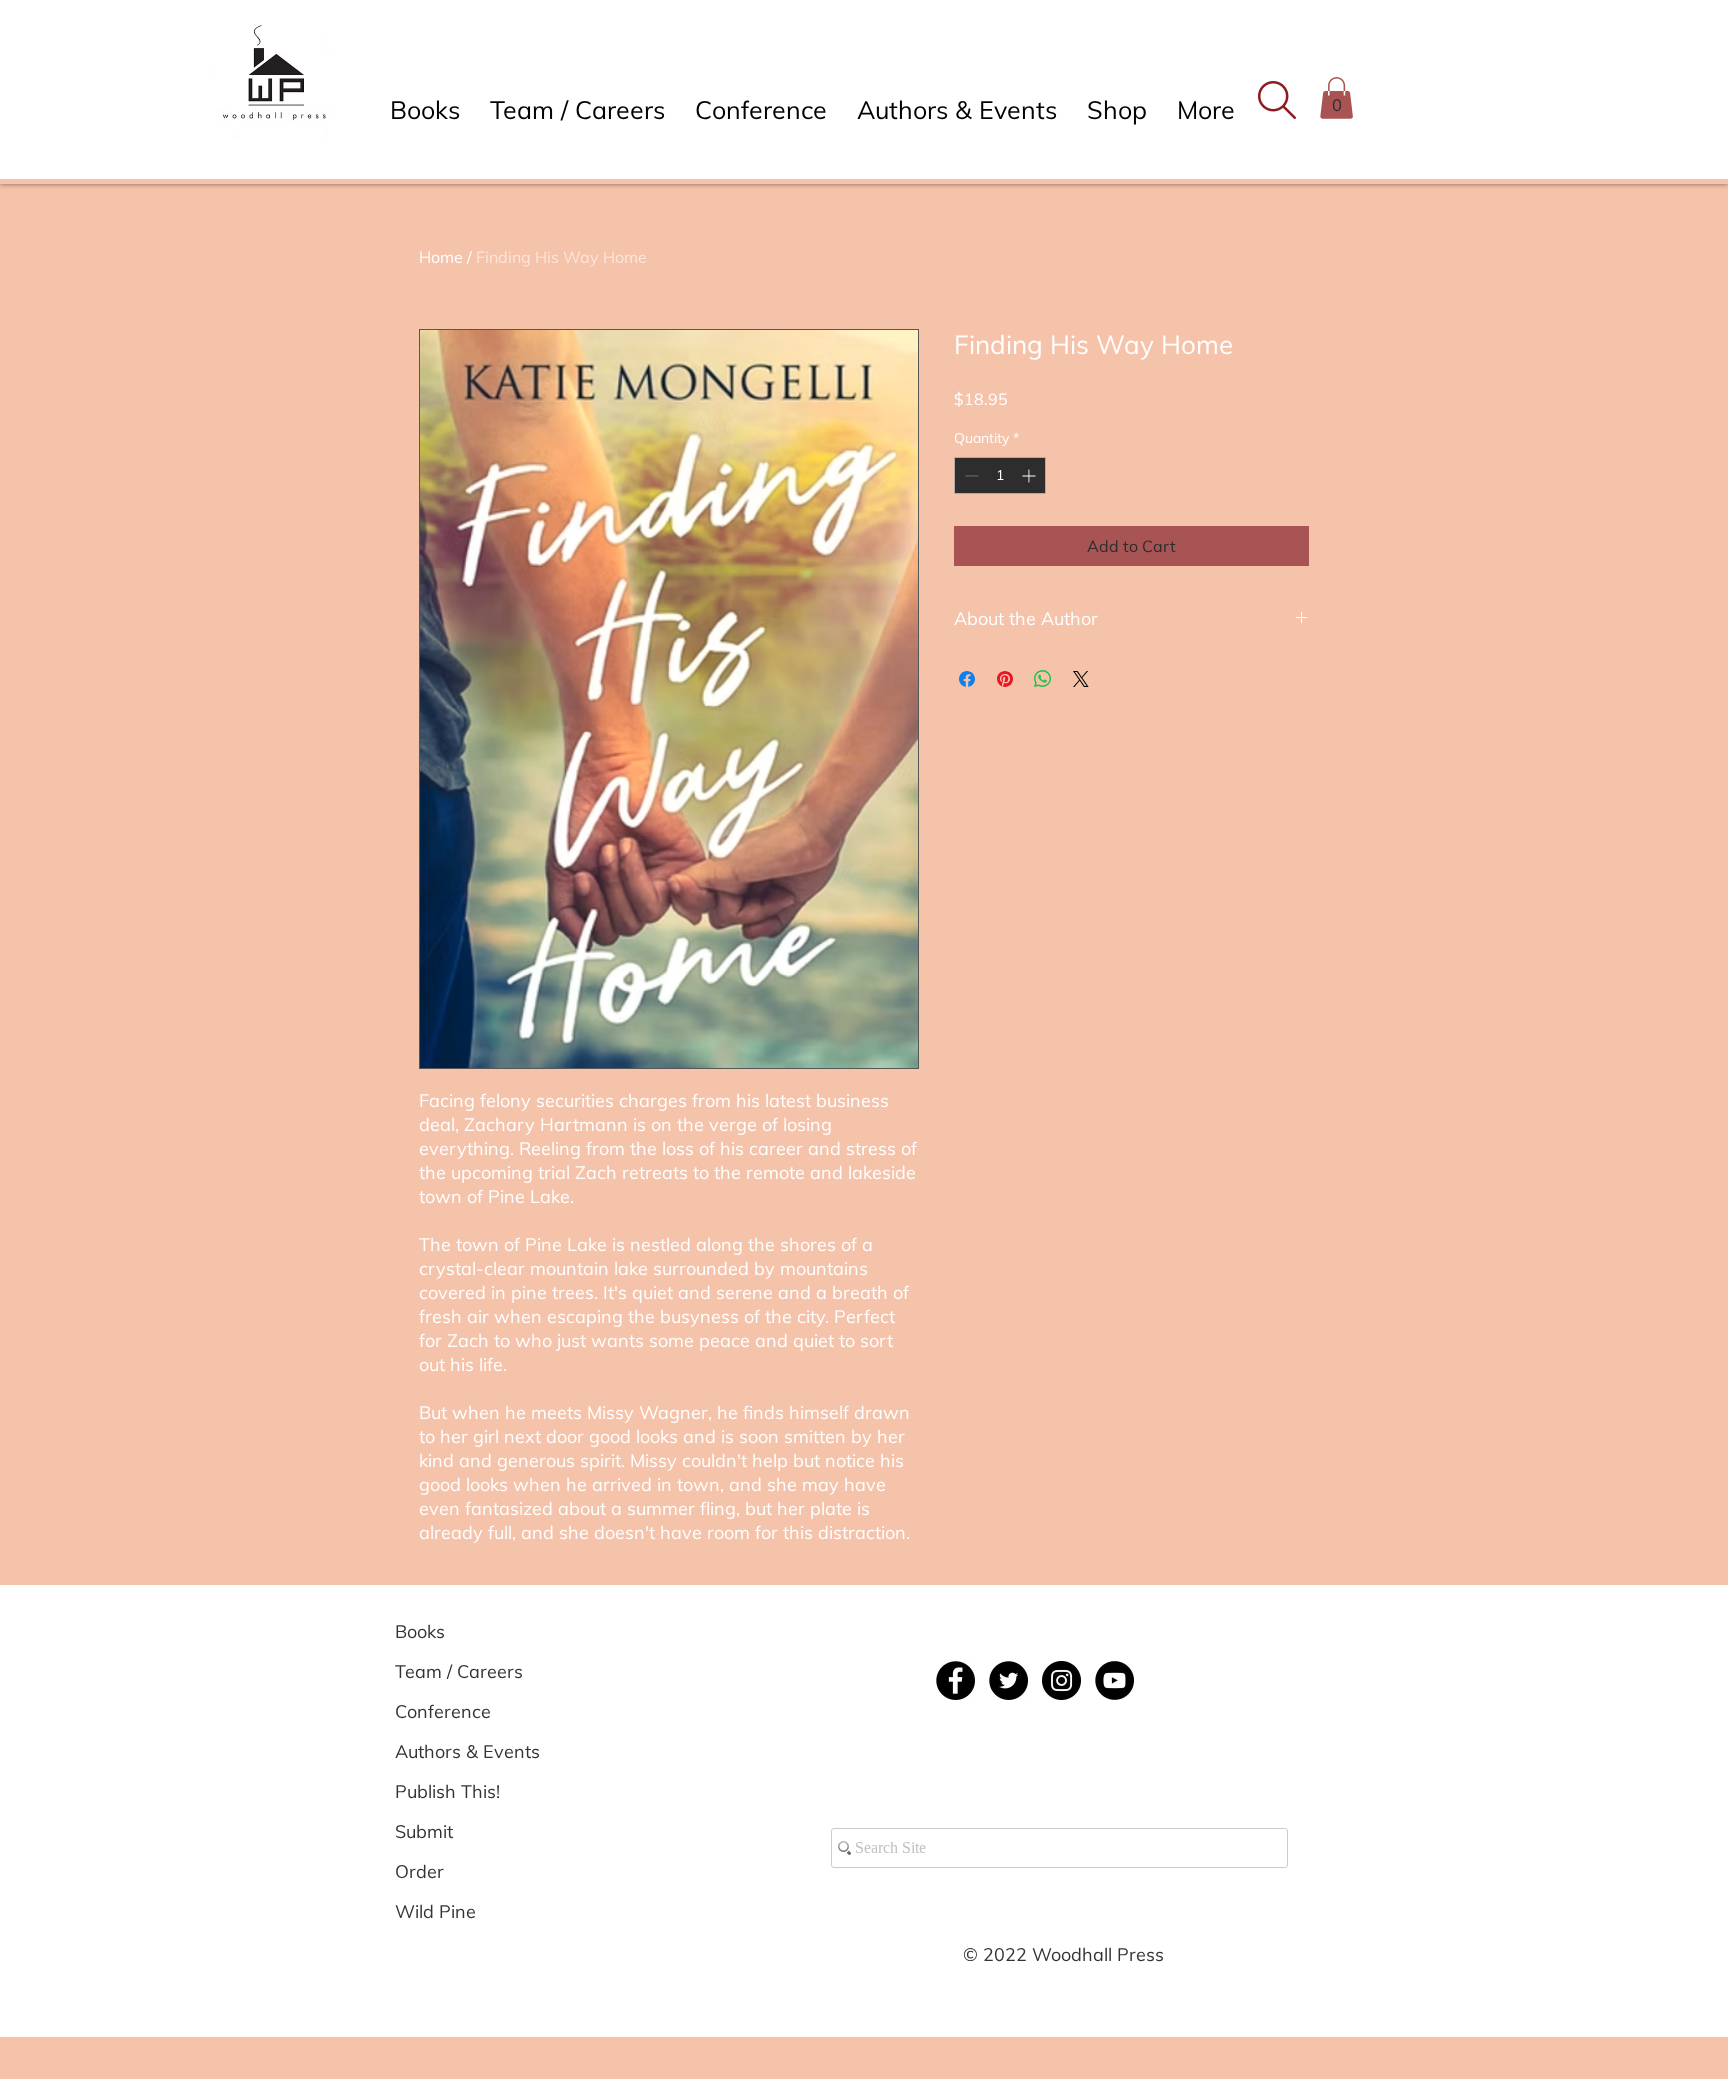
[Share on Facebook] (967, 679)
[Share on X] (1081, 679)
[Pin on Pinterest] (1005, 679)
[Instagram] (1061, 1680)
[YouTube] (1114, 1680)
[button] (1276, 100)
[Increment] (1030, 475)
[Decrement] (969, 475)
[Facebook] (955, 1680)
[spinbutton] (1000, 475)
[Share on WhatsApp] (1043, 679)
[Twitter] (1008, 1680)
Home (441, 257)
